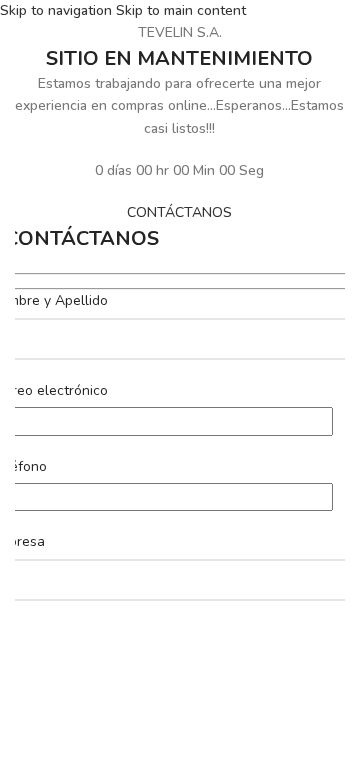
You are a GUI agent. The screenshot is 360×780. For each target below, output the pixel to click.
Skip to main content (181, 10)
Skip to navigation (58, 10)
